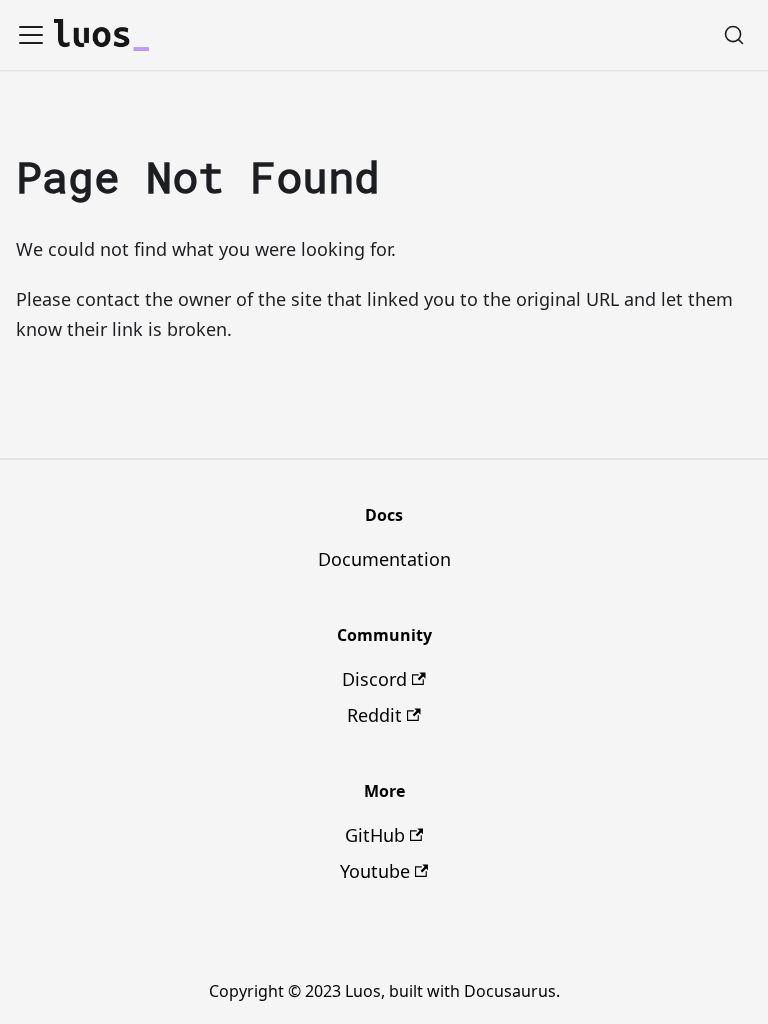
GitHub (375, 835)
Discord (374, 679)
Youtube (375, 871)
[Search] (734, 35)
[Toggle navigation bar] (31, 35)
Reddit (374, 715)
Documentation (384, 559)
